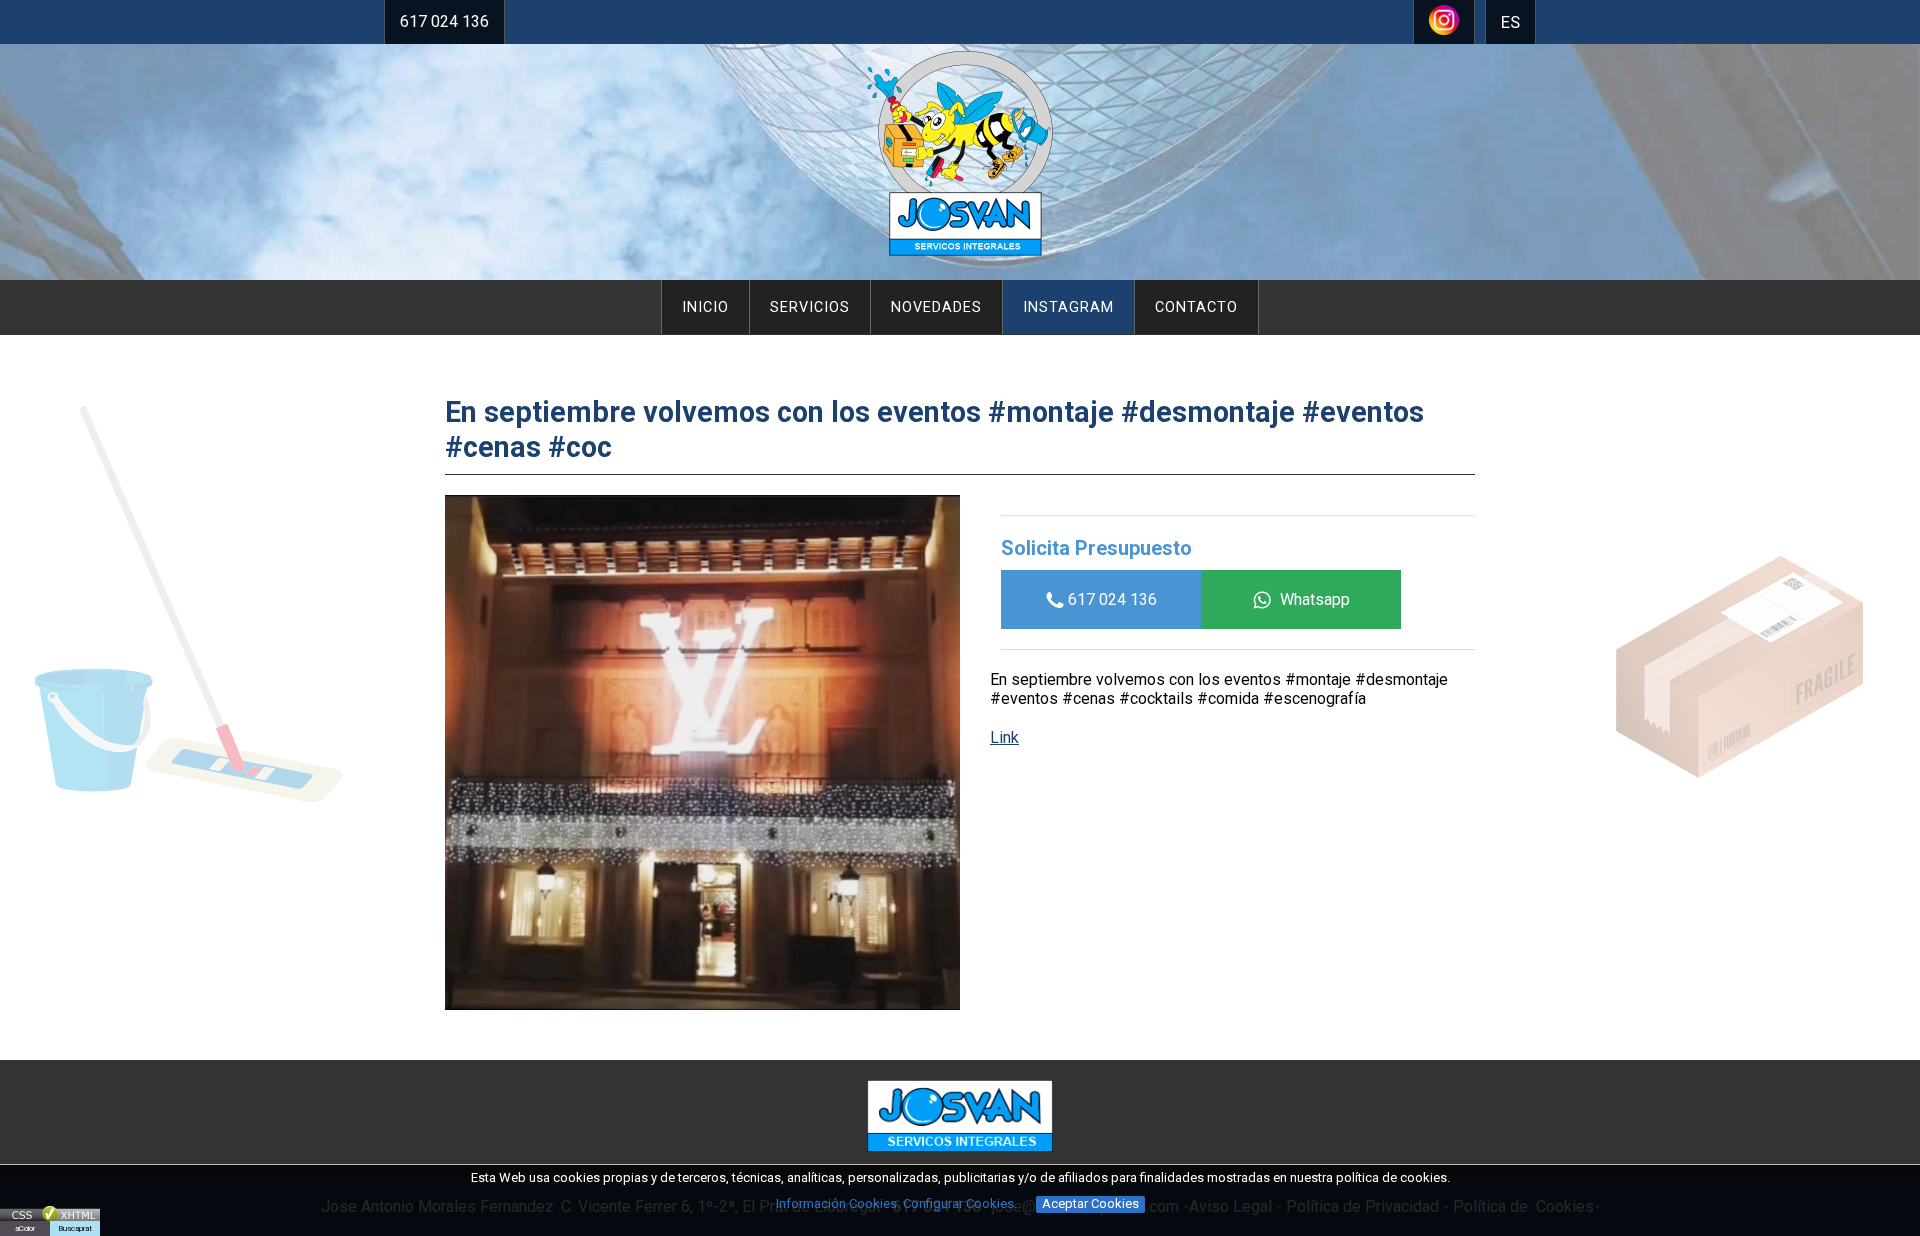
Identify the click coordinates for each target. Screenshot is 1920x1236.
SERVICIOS (810, 307)
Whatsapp (1315, 599)
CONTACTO (1196, 307)
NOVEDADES (936, 307)
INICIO (705, 307)
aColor (25, 1228)
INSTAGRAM (1068, 307)
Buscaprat (75, 1228)
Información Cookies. (838, 1203)
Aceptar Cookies (1090, 1203)
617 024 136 (444, 21)
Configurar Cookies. (961, 1203)
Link (1004, 737)
